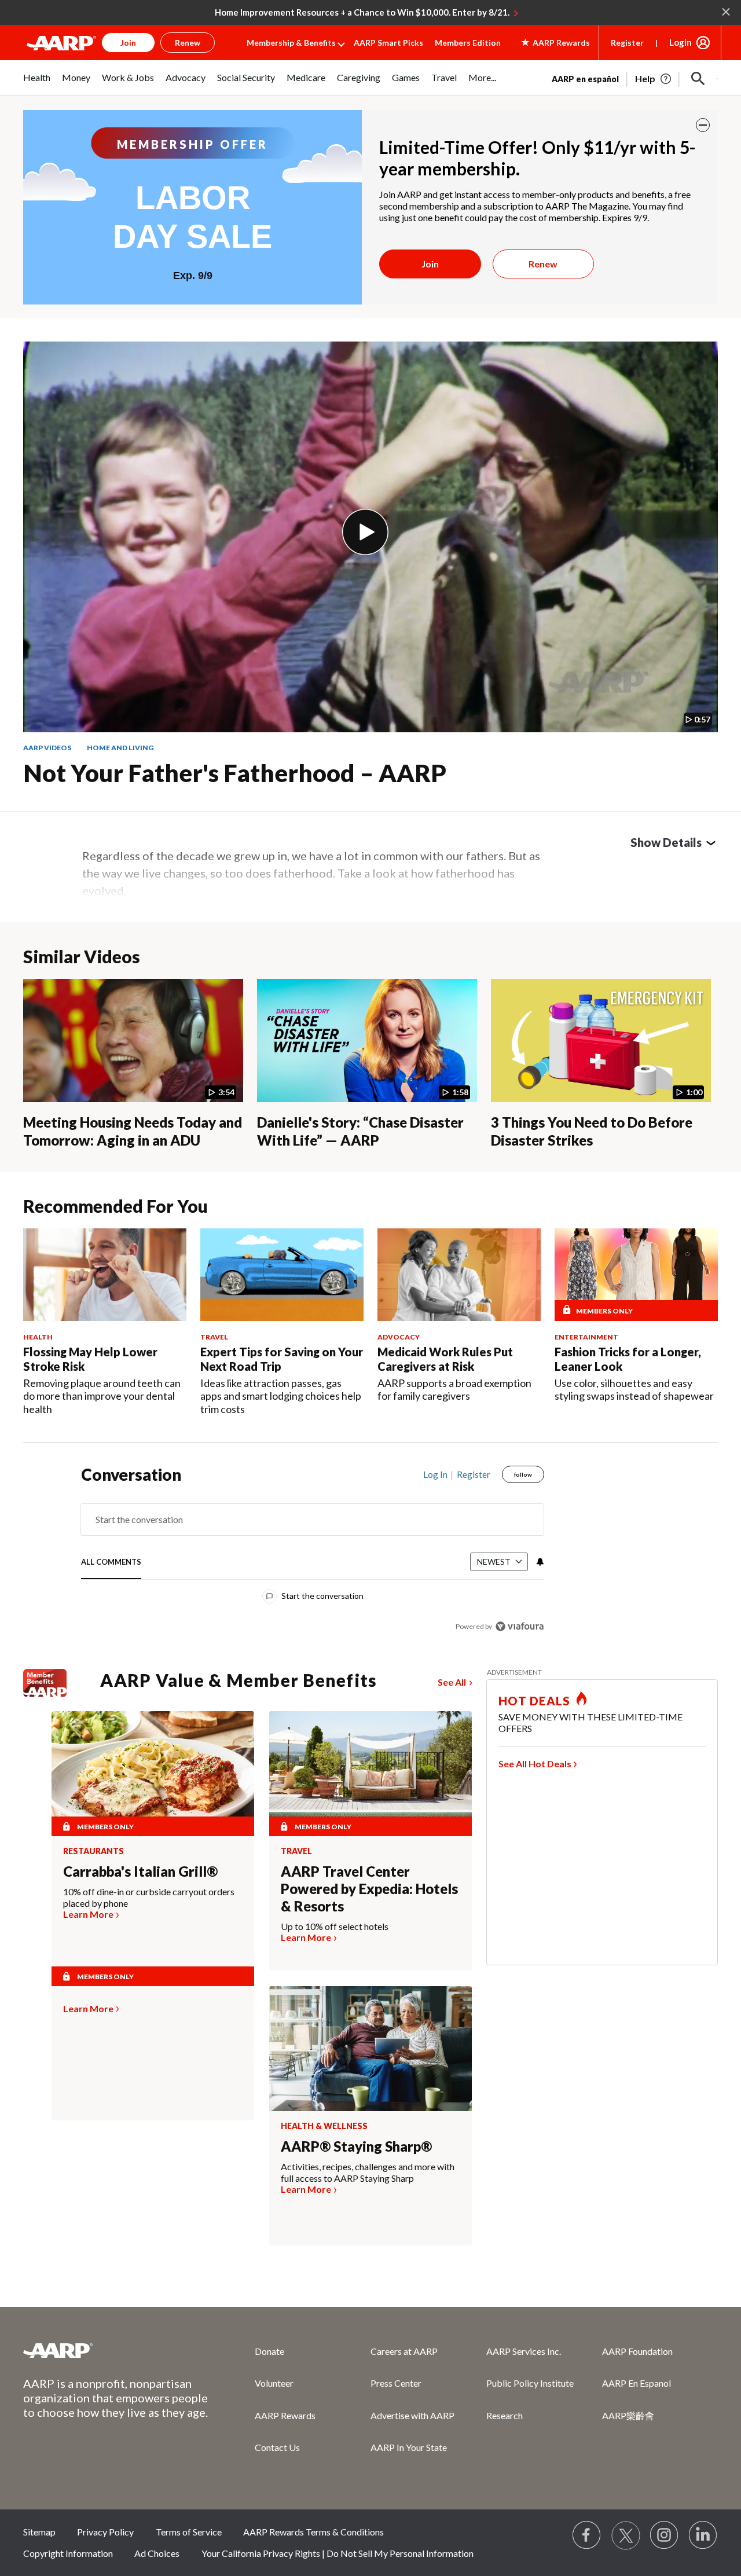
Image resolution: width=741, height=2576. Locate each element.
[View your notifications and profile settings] (539, 1562)
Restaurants (93, 1851)
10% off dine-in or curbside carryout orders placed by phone (149, 1897)
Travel (296, 1851)
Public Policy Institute (530, 2383)
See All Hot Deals (535, 1764)
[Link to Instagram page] (665, 2535)
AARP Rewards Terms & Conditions (313, 2532)
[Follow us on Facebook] (587, 2535)
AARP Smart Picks (388, 43)
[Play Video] (365, 532)
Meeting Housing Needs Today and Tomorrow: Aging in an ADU (133, 1131)
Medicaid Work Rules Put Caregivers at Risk (445, 1359)
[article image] (654, 79)
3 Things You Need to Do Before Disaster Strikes (592, 1131)
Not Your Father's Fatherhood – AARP (235, 773)
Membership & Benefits (291, 43)
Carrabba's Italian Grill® (140, 1871)
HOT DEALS (534, 1701)
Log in (435, 1474)
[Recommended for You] (105, 1274)
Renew (543, 264)
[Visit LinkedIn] (703, 2535)
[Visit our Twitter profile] (626, 2535)
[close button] (703, 125)
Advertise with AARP (412, 2415)
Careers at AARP (404, 2351)
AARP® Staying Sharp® (356, 2146)
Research (505, 2415)
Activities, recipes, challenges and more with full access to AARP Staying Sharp (368, 2172)
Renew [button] (188, 43)
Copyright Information (68, 2553)
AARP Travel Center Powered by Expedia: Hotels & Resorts (369, 1889)
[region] (313, 1553)
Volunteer (274, 2383)
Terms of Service (189, 2532)
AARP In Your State (409, 2447)
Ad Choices (157, 2553)
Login (681, 42)
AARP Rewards (285, 2415)
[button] (698, 79)
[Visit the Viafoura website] (520, 1626)
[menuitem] (37, 84)
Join (430, 264)
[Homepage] (61, 43)
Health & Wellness (324, 2126)
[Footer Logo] (116, 2350)
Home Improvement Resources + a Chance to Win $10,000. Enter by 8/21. (362, 12)
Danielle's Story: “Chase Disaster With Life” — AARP (360, 1131)
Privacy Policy (105, 2532)
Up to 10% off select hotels (335, 1926)
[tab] (111, 1563)
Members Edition (468, 43)
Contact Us (277, 2447)
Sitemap (39, 2532)
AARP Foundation (637, 2351)
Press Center (396, 2383)
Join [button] (128, 43)
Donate (269, 2351)
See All (452, 1682)
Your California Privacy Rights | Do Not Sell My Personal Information (338, 2553)
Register (627, 43)
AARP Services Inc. (524, 2351)
